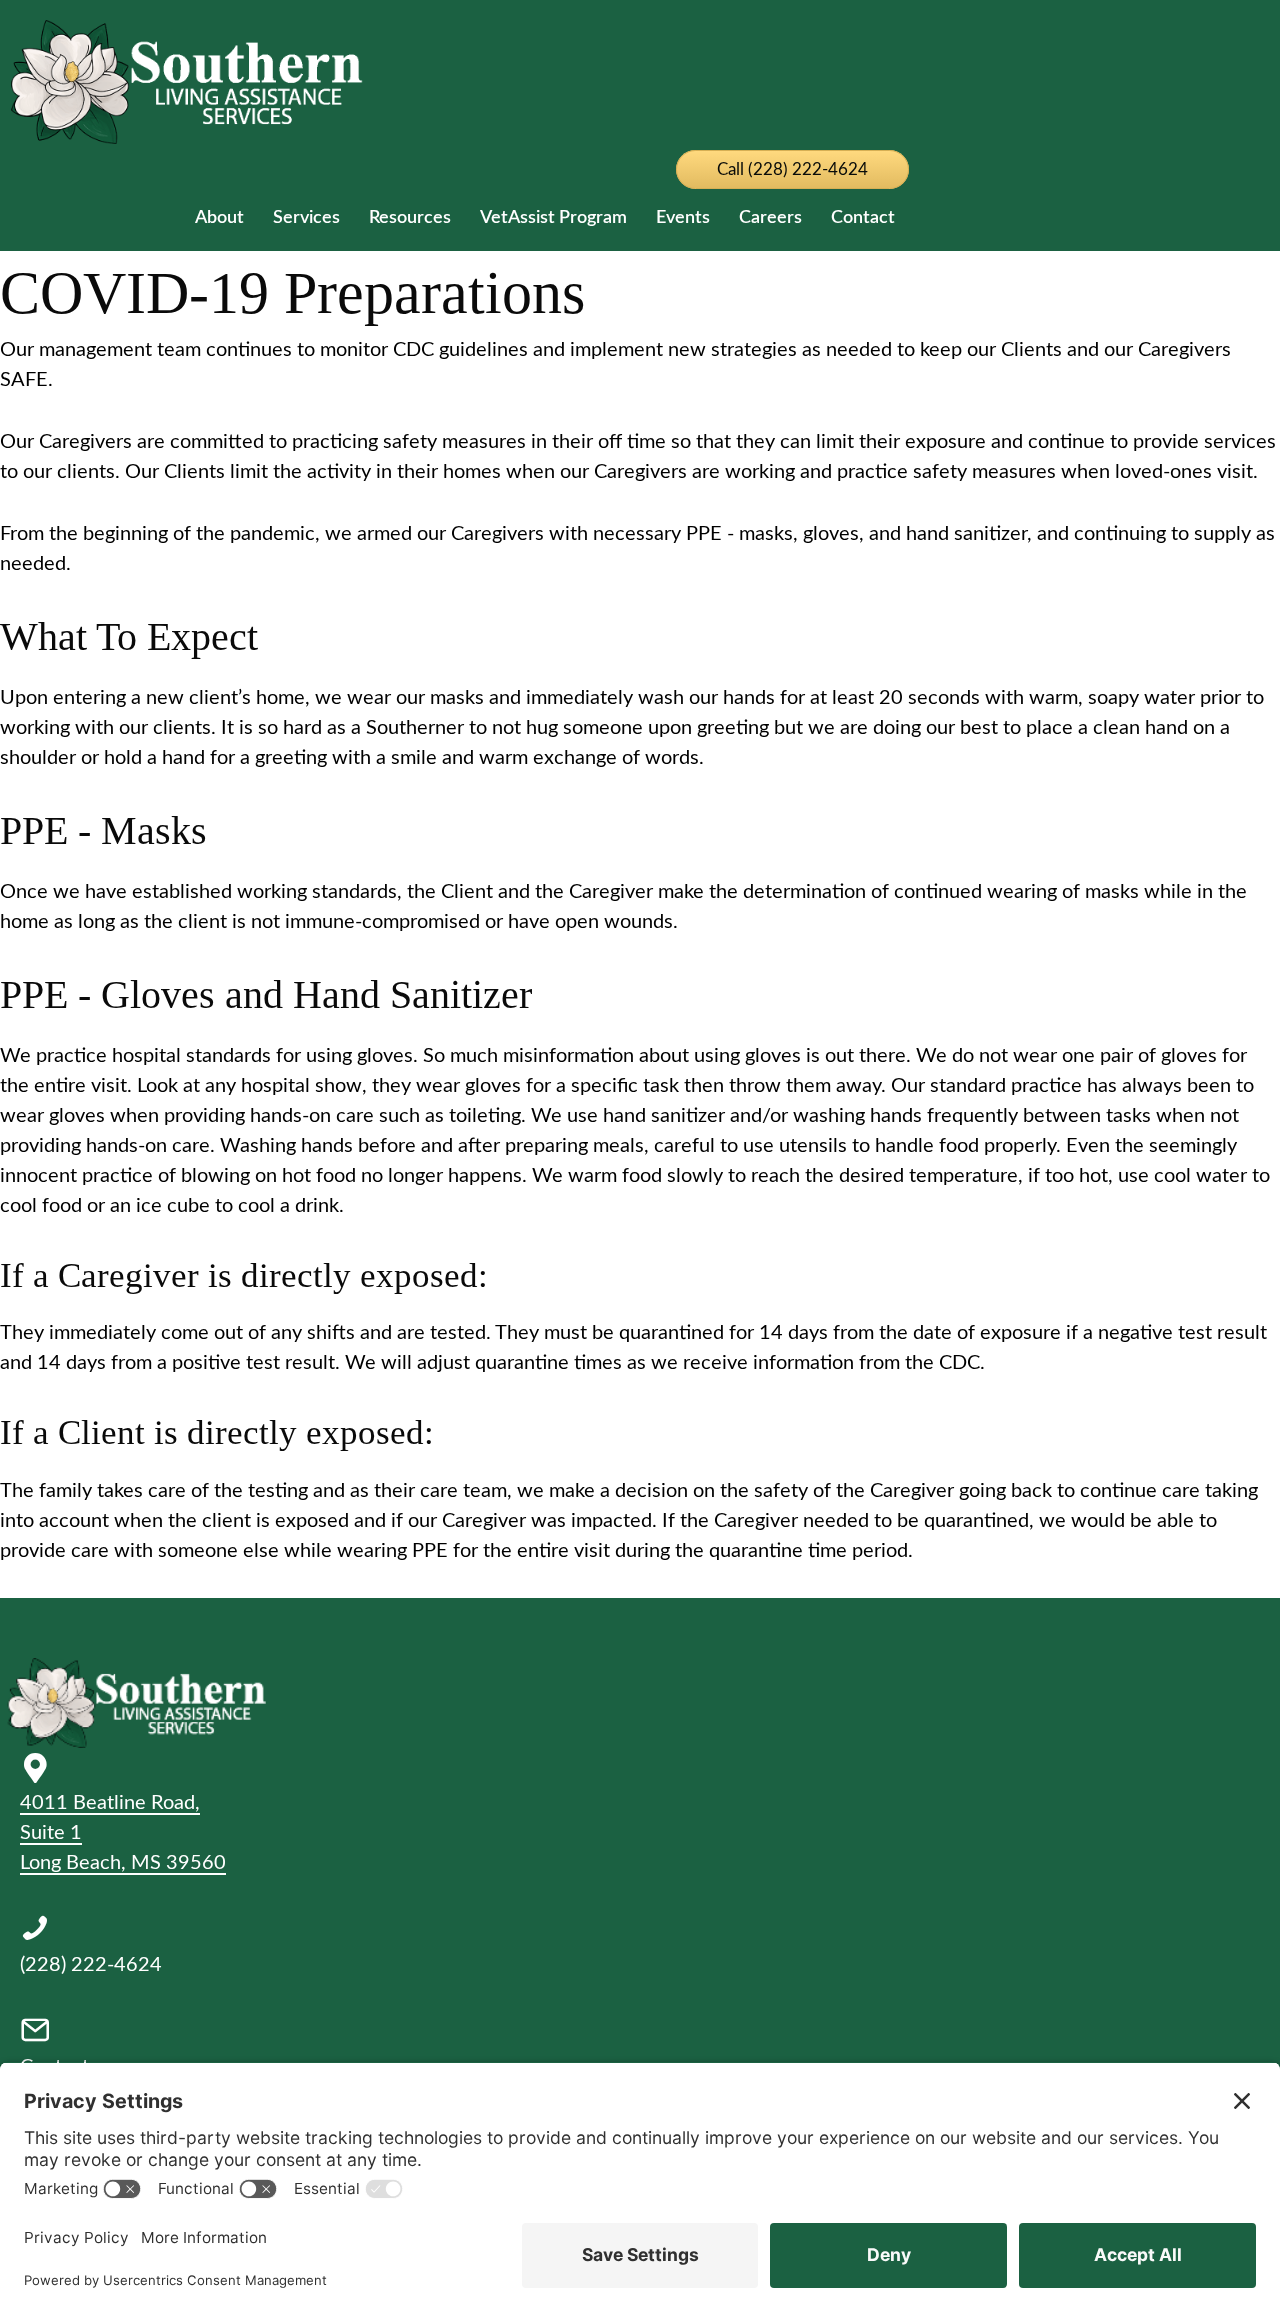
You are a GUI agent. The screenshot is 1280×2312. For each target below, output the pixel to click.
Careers (770, 218)
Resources (410, 218)
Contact (863, 218)
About (219, 218)
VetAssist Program (553, 218)
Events (683, 218)
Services (306, 218)
